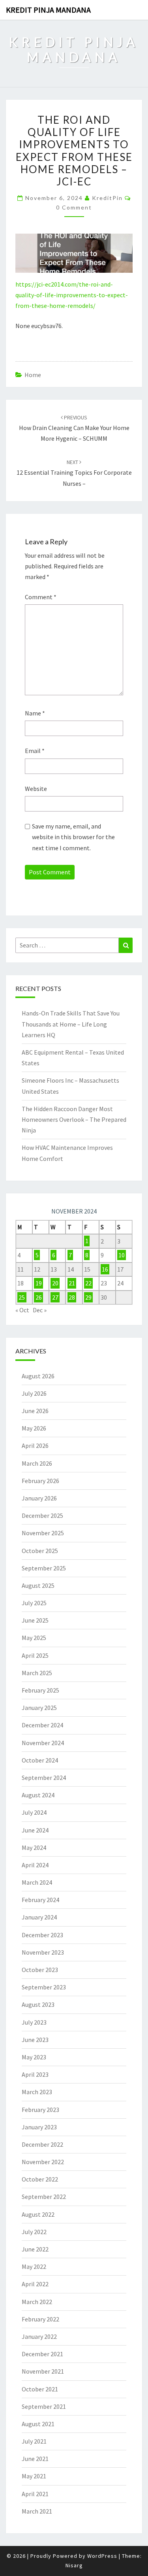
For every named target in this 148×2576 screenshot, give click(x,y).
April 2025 (35, 1655)
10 (122, 1255)
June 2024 (35, 1830)
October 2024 (40, 1760)
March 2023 (37, 2092)
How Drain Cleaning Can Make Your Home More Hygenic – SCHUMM (74, 428)
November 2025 (43, 1533)
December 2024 (42, 1725)
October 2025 (40, 1551)
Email (35, 751)
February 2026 (40, 1481)
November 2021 (43, 2371)
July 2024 (34, 1812)
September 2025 (44, 1568)
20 (55, 1283)
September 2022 (44, 2197)
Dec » (40, 1310)
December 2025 (42, 1515)
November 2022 (43, 2162)
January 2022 (39, 2336)
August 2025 (38, 1585)
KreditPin (107, 198)
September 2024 (44, 1778)
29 (88, 1297)
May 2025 (34, 1638)
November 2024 (43, 1743)
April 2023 (35, 2074)
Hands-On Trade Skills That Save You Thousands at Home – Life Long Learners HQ (71, 1024)
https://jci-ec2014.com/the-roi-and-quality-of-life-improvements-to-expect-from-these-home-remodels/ (72, 295)
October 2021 (40, 2389)
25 (22, 1297)
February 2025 (40, 1690)
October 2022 (40, 2179)
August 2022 (38, 2214)
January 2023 (39, 2127)
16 (105, 1269)
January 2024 (39, 1917)
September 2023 (44, 1987)
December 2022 (42, 2144)
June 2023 (35, 2040)
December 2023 (42, 1935)
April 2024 (35, 1865)
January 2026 (39, 1498)
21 (72, 1283)
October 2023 (40, 1970)
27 (55, 1297)
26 (39, 1297)
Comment (41, 597)
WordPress (102, 2556)
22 (88, 1283)
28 (72, 1297)
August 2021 (38, 2424)
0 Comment (74, 207)
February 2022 (40, 2319)
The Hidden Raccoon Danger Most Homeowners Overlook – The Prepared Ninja (74, 1119)
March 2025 (37, 1673)
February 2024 (40, 1900)
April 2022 (35, 2284)
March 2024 (37, 1882)
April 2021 (35, 2494)
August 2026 (38, 1376)
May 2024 (34, 1848)
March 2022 (37, 2302)
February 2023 (40, 2110)
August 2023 (38, 2004)
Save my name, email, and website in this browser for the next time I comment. (73, 837)
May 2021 (34, 2476)
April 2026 (35, 1446)
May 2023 (34, 2057)
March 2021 (37, 2511)
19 (39, 1283)
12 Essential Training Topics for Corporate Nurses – (74, 473)
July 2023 (34, 2022)
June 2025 (35, 1620)
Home (33, 375)
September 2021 (44, 2406)
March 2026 (37, 1463)
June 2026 (35, 1411)
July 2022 (34, 2232)
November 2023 (43, 1952)
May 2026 (34, 1428)
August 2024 (38, 1795)
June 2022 (35, 2249)
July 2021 (34, 2441)
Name (35, 713)
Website (36, 789)
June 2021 (35, 2459)
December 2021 (42, 2354)
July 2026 (34, 1393)
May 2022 (34, 2267)
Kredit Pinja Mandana (48, 10)
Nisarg (74, 2565)
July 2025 (34, 1603)
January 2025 (39, 1708)
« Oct (22, 1310)
